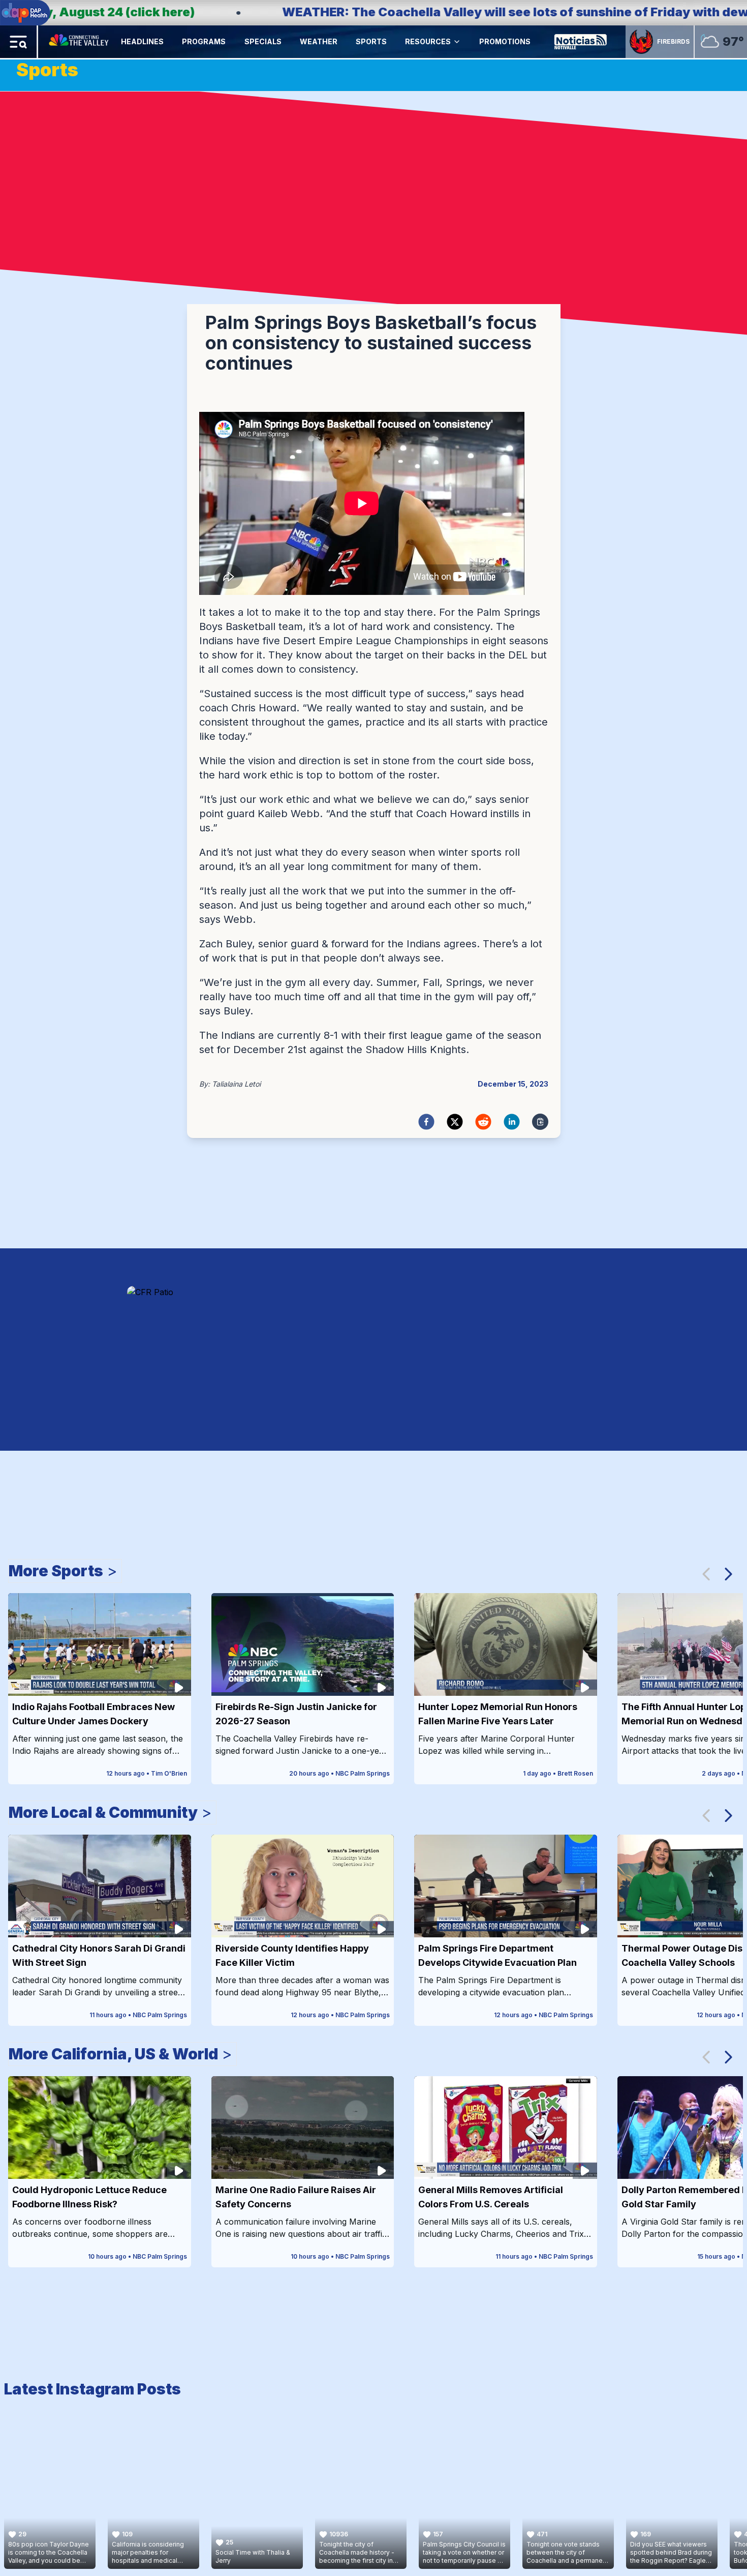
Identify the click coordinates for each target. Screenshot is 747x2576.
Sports (371, 41)
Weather (319, 41)
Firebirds (673, 41)
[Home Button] (80, 42)
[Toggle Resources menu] (457, 42)
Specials (263, 41)
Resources (428, 41)
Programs (204, 41)
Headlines (142, 41)
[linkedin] (512, 1122)
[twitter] (455, 1122)
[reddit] (483, 1122)
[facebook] (426, 1122)
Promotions (505, 41)
